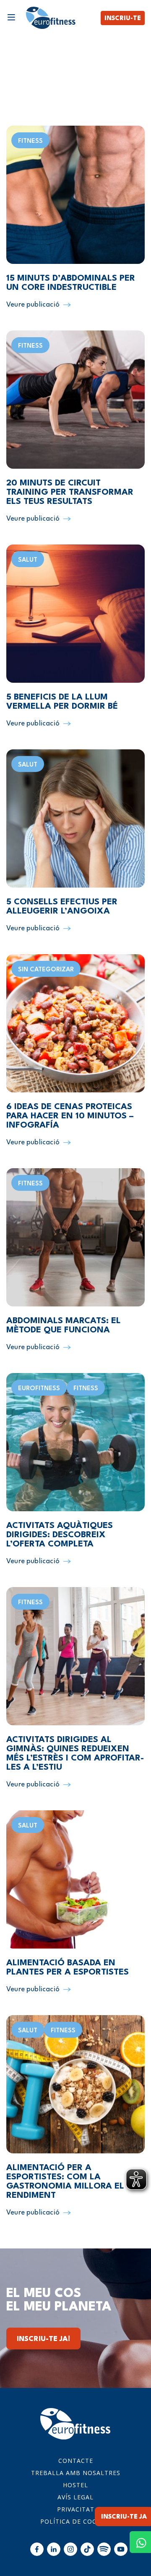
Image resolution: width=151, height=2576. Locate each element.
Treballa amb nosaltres (76, 2473)
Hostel (75, 2485)
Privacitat (76, 2509)
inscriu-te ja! (43, 2339)
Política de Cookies (76, 2521)
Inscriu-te (123, 19)
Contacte (76, 2461)
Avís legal (75, 2497)
